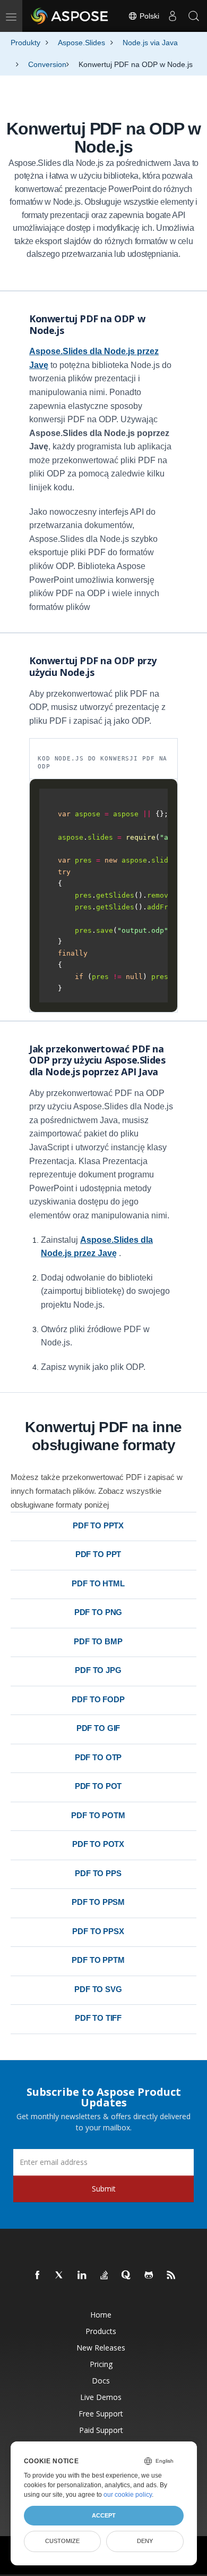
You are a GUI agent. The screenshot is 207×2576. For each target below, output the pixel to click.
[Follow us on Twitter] (60, 2276)
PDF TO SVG (98, 1989)
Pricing (101, 2364)
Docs (101, 2381)
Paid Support (101, 2430)
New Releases (101, 2348)
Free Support (101, 2414)
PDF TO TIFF (98, 2018)
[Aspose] (70, 16)
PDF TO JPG (98, 1670)
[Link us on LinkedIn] (82, 2276)
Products (101, 2331)
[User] (172, 16)
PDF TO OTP (98, 1757)
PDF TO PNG (98, 1612)
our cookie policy (128, 2495)
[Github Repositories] (149, 2276)
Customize (62, 2541)
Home (101, 2315)
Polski (148, 16)
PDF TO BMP (98, 1641)
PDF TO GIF (98, 1728)
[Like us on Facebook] (38, 2276)
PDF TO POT (98, 1786)
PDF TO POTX (98, 1844)
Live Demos (101, 2397)
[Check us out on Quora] (127, 2276)
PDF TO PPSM (98, 1902)
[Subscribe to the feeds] (171, 2276)
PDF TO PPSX (98, 1931)
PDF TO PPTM (98, 1960)
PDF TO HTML (98, 1583)
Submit (104, 2189)
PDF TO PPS (98, 1873)
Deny (145, 2541)
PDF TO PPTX (98, 1525)
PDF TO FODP (98, 1699)
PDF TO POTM (98, 1815)
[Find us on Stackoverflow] (105, 2276)
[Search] (194, 16)
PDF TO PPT (98, 1554)
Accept (104, 2515)
